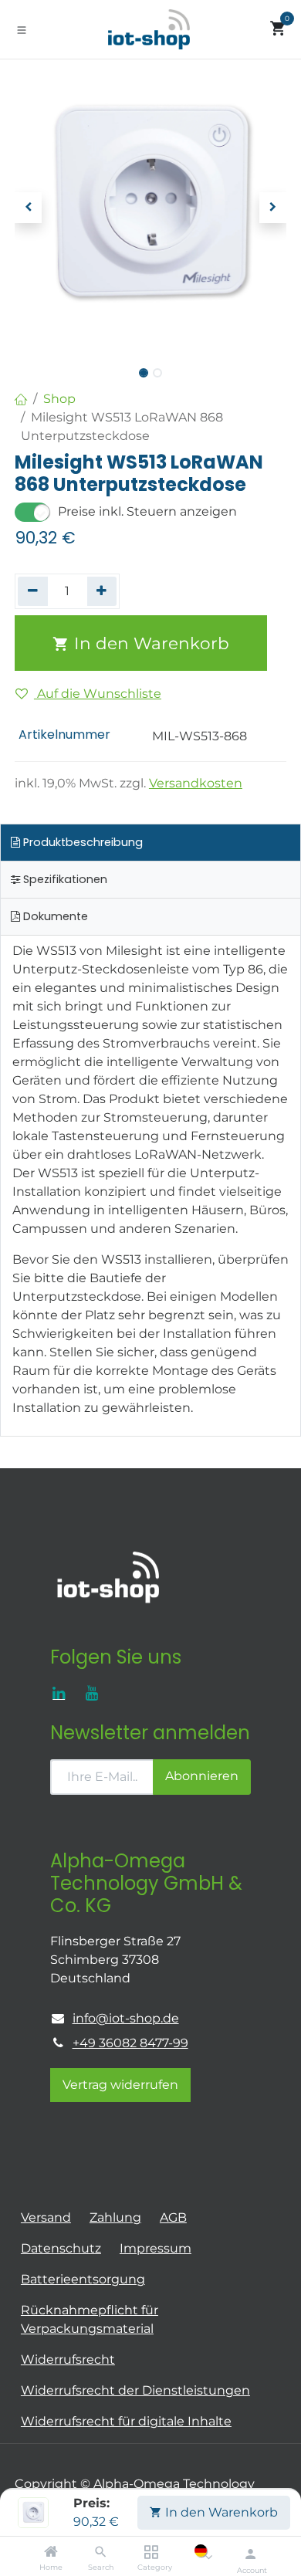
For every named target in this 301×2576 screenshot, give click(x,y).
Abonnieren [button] (202, 1776)
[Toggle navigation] (22, 29)
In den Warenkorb (220, 2512)
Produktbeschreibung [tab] (81, 842)
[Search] (101, 2552)
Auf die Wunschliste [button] (98, 694)
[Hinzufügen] (102, 591)
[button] (28, 208)
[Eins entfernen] (33, 591)
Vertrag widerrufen (120, 2085)
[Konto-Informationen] (250, 2554)
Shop (59, 399)
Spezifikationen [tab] (64, 879)
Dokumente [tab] (54, 916)
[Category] (151, 2552)
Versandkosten (196, 783)
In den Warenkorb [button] (149, 643)
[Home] (51, 2552)
